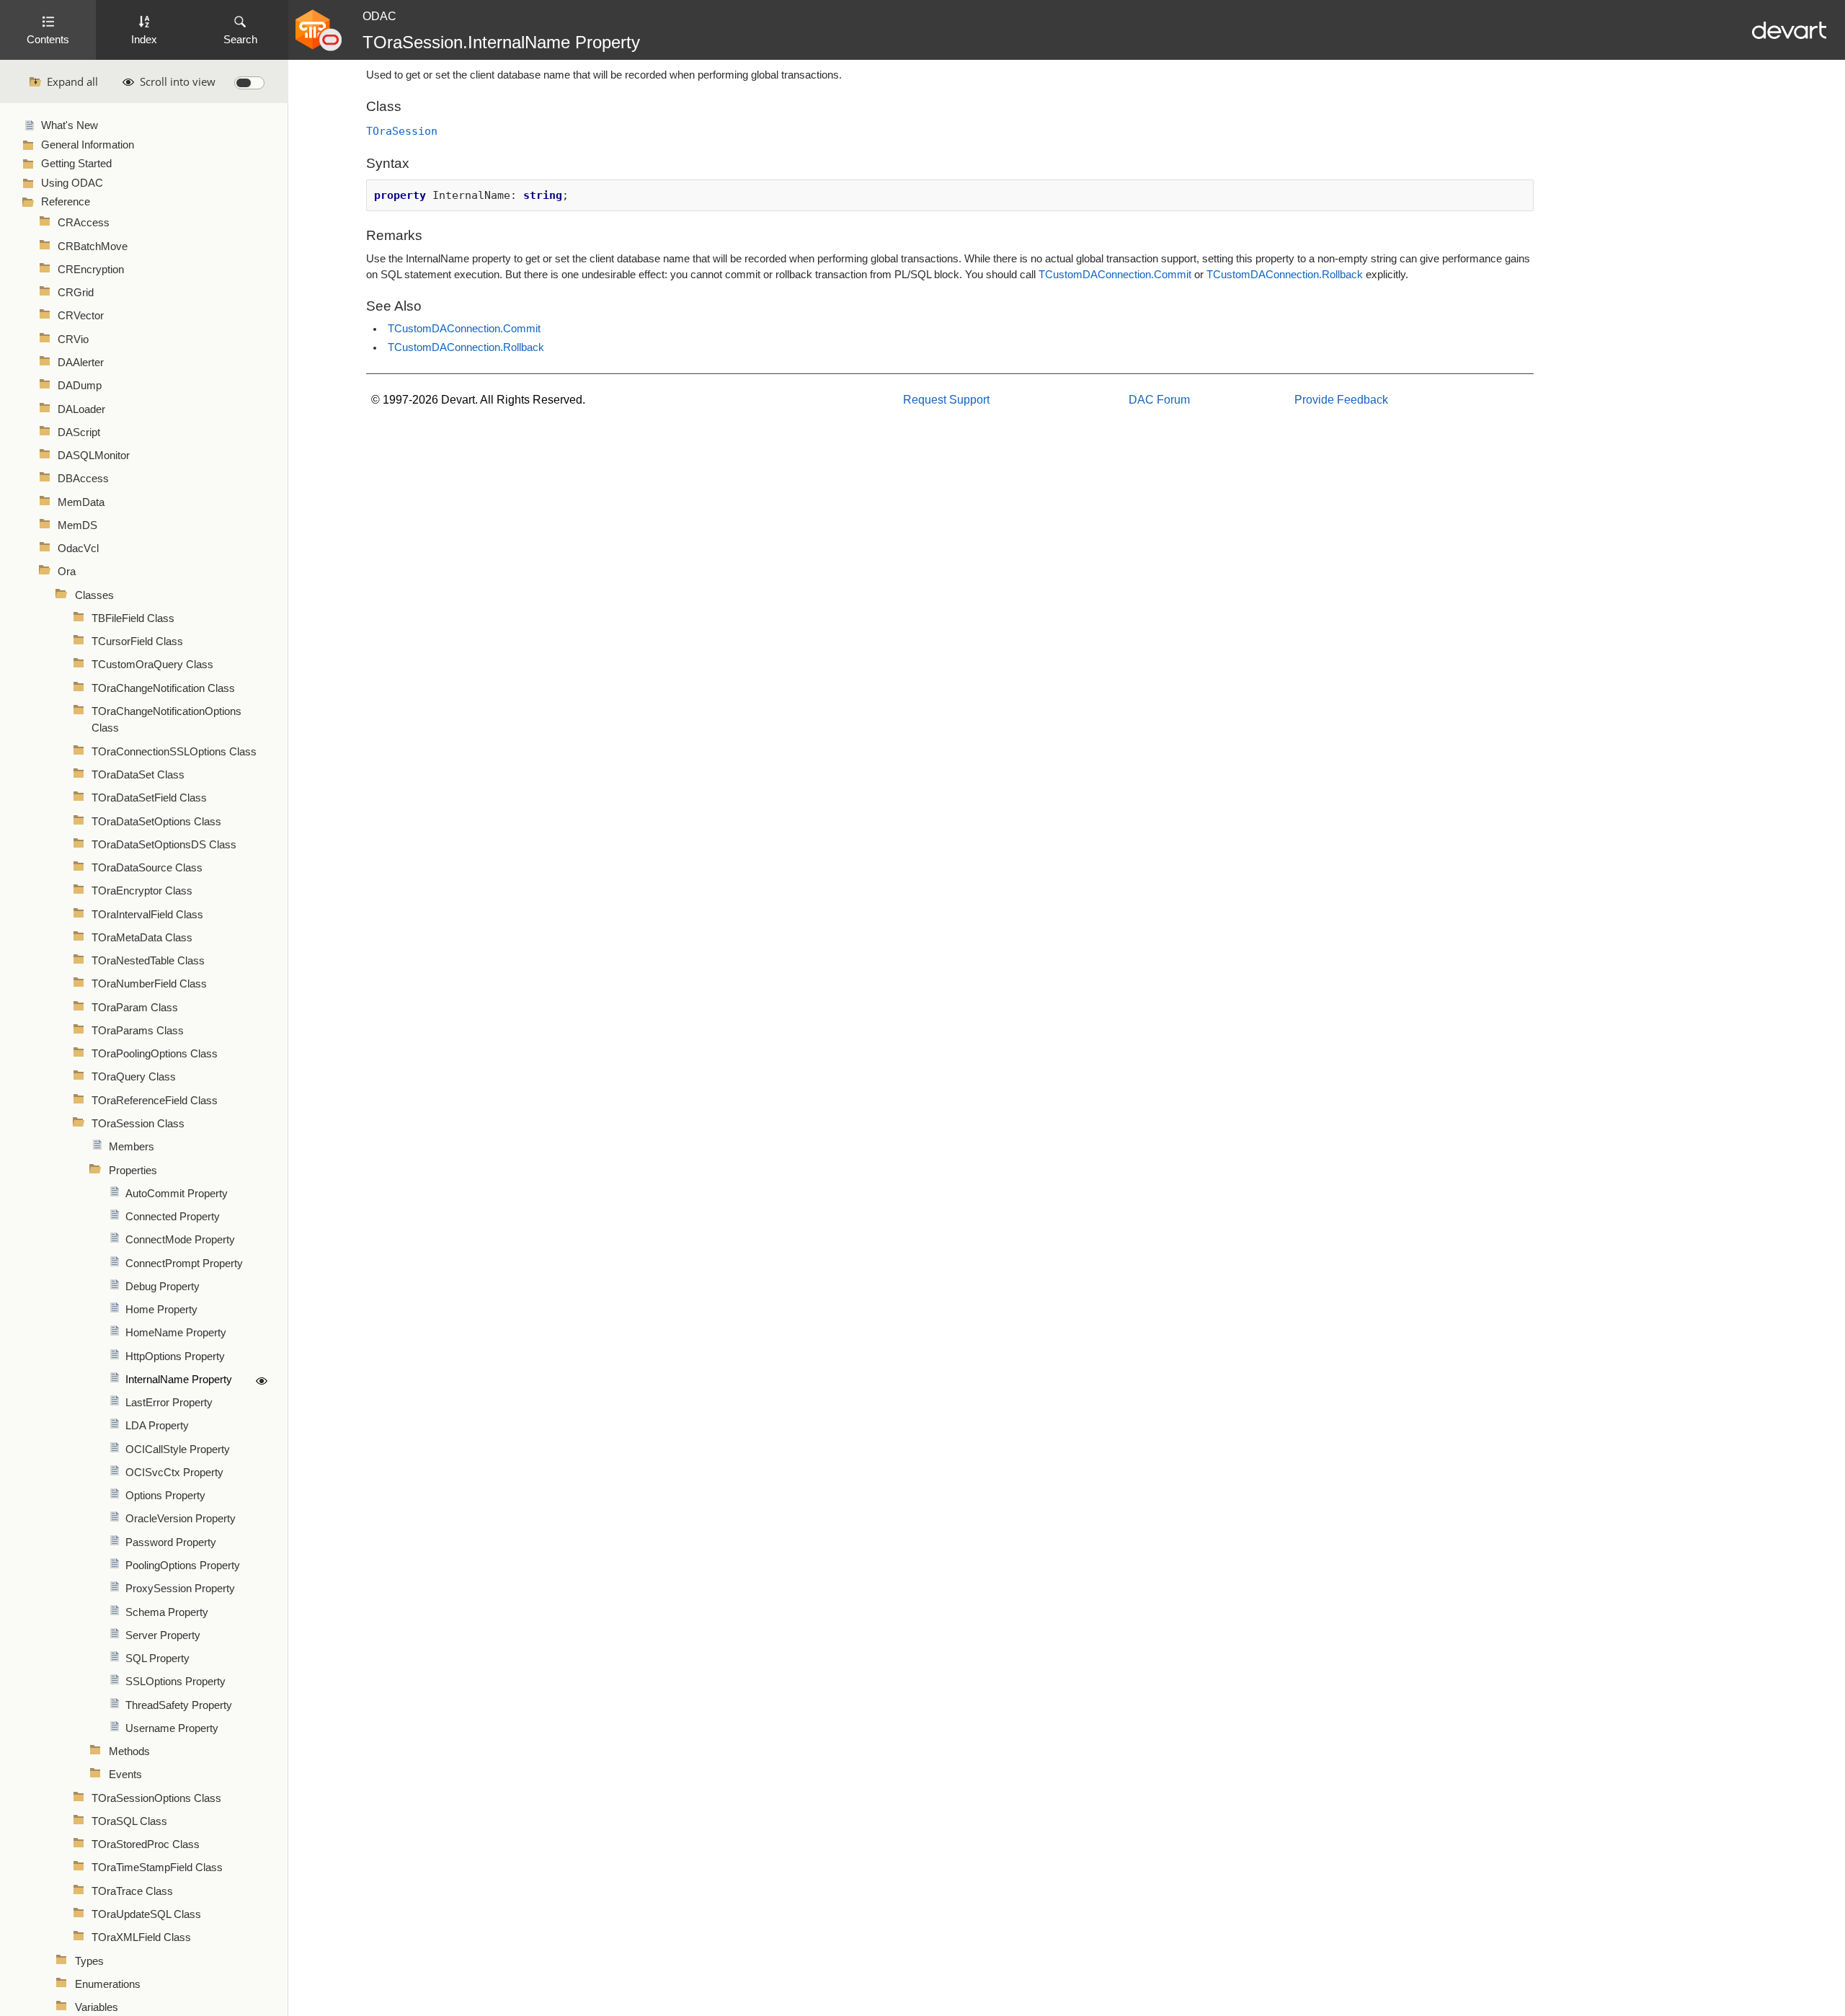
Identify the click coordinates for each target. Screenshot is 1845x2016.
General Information (88, 145)
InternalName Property (179, 1380)
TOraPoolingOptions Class (155, 1054)
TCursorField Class (137, 641)
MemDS (77, 525)
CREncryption (91, 270)
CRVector (81, 316)
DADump (80, 386)
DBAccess (83, 479)
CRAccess (84, 223)
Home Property (161, 1310)
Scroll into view (178, 81)
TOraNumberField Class (149, 984)
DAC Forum (1159, 400)
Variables (97, 2007)
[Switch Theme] (249, 83)
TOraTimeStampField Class (157, 1868)
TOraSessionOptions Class (156, 1798)
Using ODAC (72, 183)
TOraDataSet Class (138, 775)
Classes (94, 595)
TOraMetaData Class (142, 938)
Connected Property (173, 1217)
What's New (70, 125)
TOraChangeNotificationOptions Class (166, 720)
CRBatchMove (93, 247)
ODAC (379, 16)
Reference (66, 202)
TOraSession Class (138, 1124)
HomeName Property (176, 1333)
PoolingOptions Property (183, 1566)
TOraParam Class (135, 1008)
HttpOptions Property (175, 1356)
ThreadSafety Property (179, 1705)
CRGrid (76, 293)
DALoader (81, 409)
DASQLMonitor (94, 456)
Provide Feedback (1341, 400)
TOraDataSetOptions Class (156, 822)
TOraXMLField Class (141, 1937)
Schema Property (167, 1612)
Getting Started (76, 164)
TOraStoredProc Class (146, 1844)
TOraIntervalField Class (147, 915)
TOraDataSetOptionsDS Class (164, 845)
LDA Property (157, 1426)
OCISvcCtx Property (174, 1473)
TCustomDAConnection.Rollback (1285, 275)
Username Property (172, 1728)
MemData (81, 502)
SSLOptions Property (175, 1682)
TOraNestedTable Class (148, 961)
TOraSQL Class (129, 1821)
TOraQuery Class (134, 1077)
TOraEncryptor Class (142, 891)
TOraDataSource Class (147, 868)
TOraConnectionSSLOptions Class (174, 752)
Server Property (163, 1635)
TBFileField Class (133, 618)
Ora (67, 572)
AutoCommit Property (177, 1194)
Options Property (165, 1496)
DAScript (79, 432)
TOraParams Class (138, 1031)
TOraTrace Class (132, 1891)
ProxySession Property (180, 1589)
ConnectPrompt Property (184, 1264)
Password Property (171, 1542)
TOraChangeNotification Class (163, 688)
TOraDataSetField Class (149, 798)
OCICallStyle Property (178, 1449)
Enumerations (108, 1984)
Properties (133, 1171)
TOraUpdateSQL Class (146, 1914)
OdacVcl (78, 549)
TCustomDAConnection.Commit (1115, 275)
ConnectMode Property (180, 1240)
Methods (129, 1751)
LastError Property (169, 1403)
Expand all (72, 81)
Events (125, 1775)
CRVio (73, 339)
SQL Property (157, 1658)
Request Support (946, 400)
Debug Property (163, 1287)
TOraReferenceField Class (155, 1101)
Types (89, 1961)
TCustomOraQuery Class (152, 665)
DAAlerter (81, 363)
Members (132, 1147)
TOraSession (402, 131)
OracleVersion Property (181, 1519)
